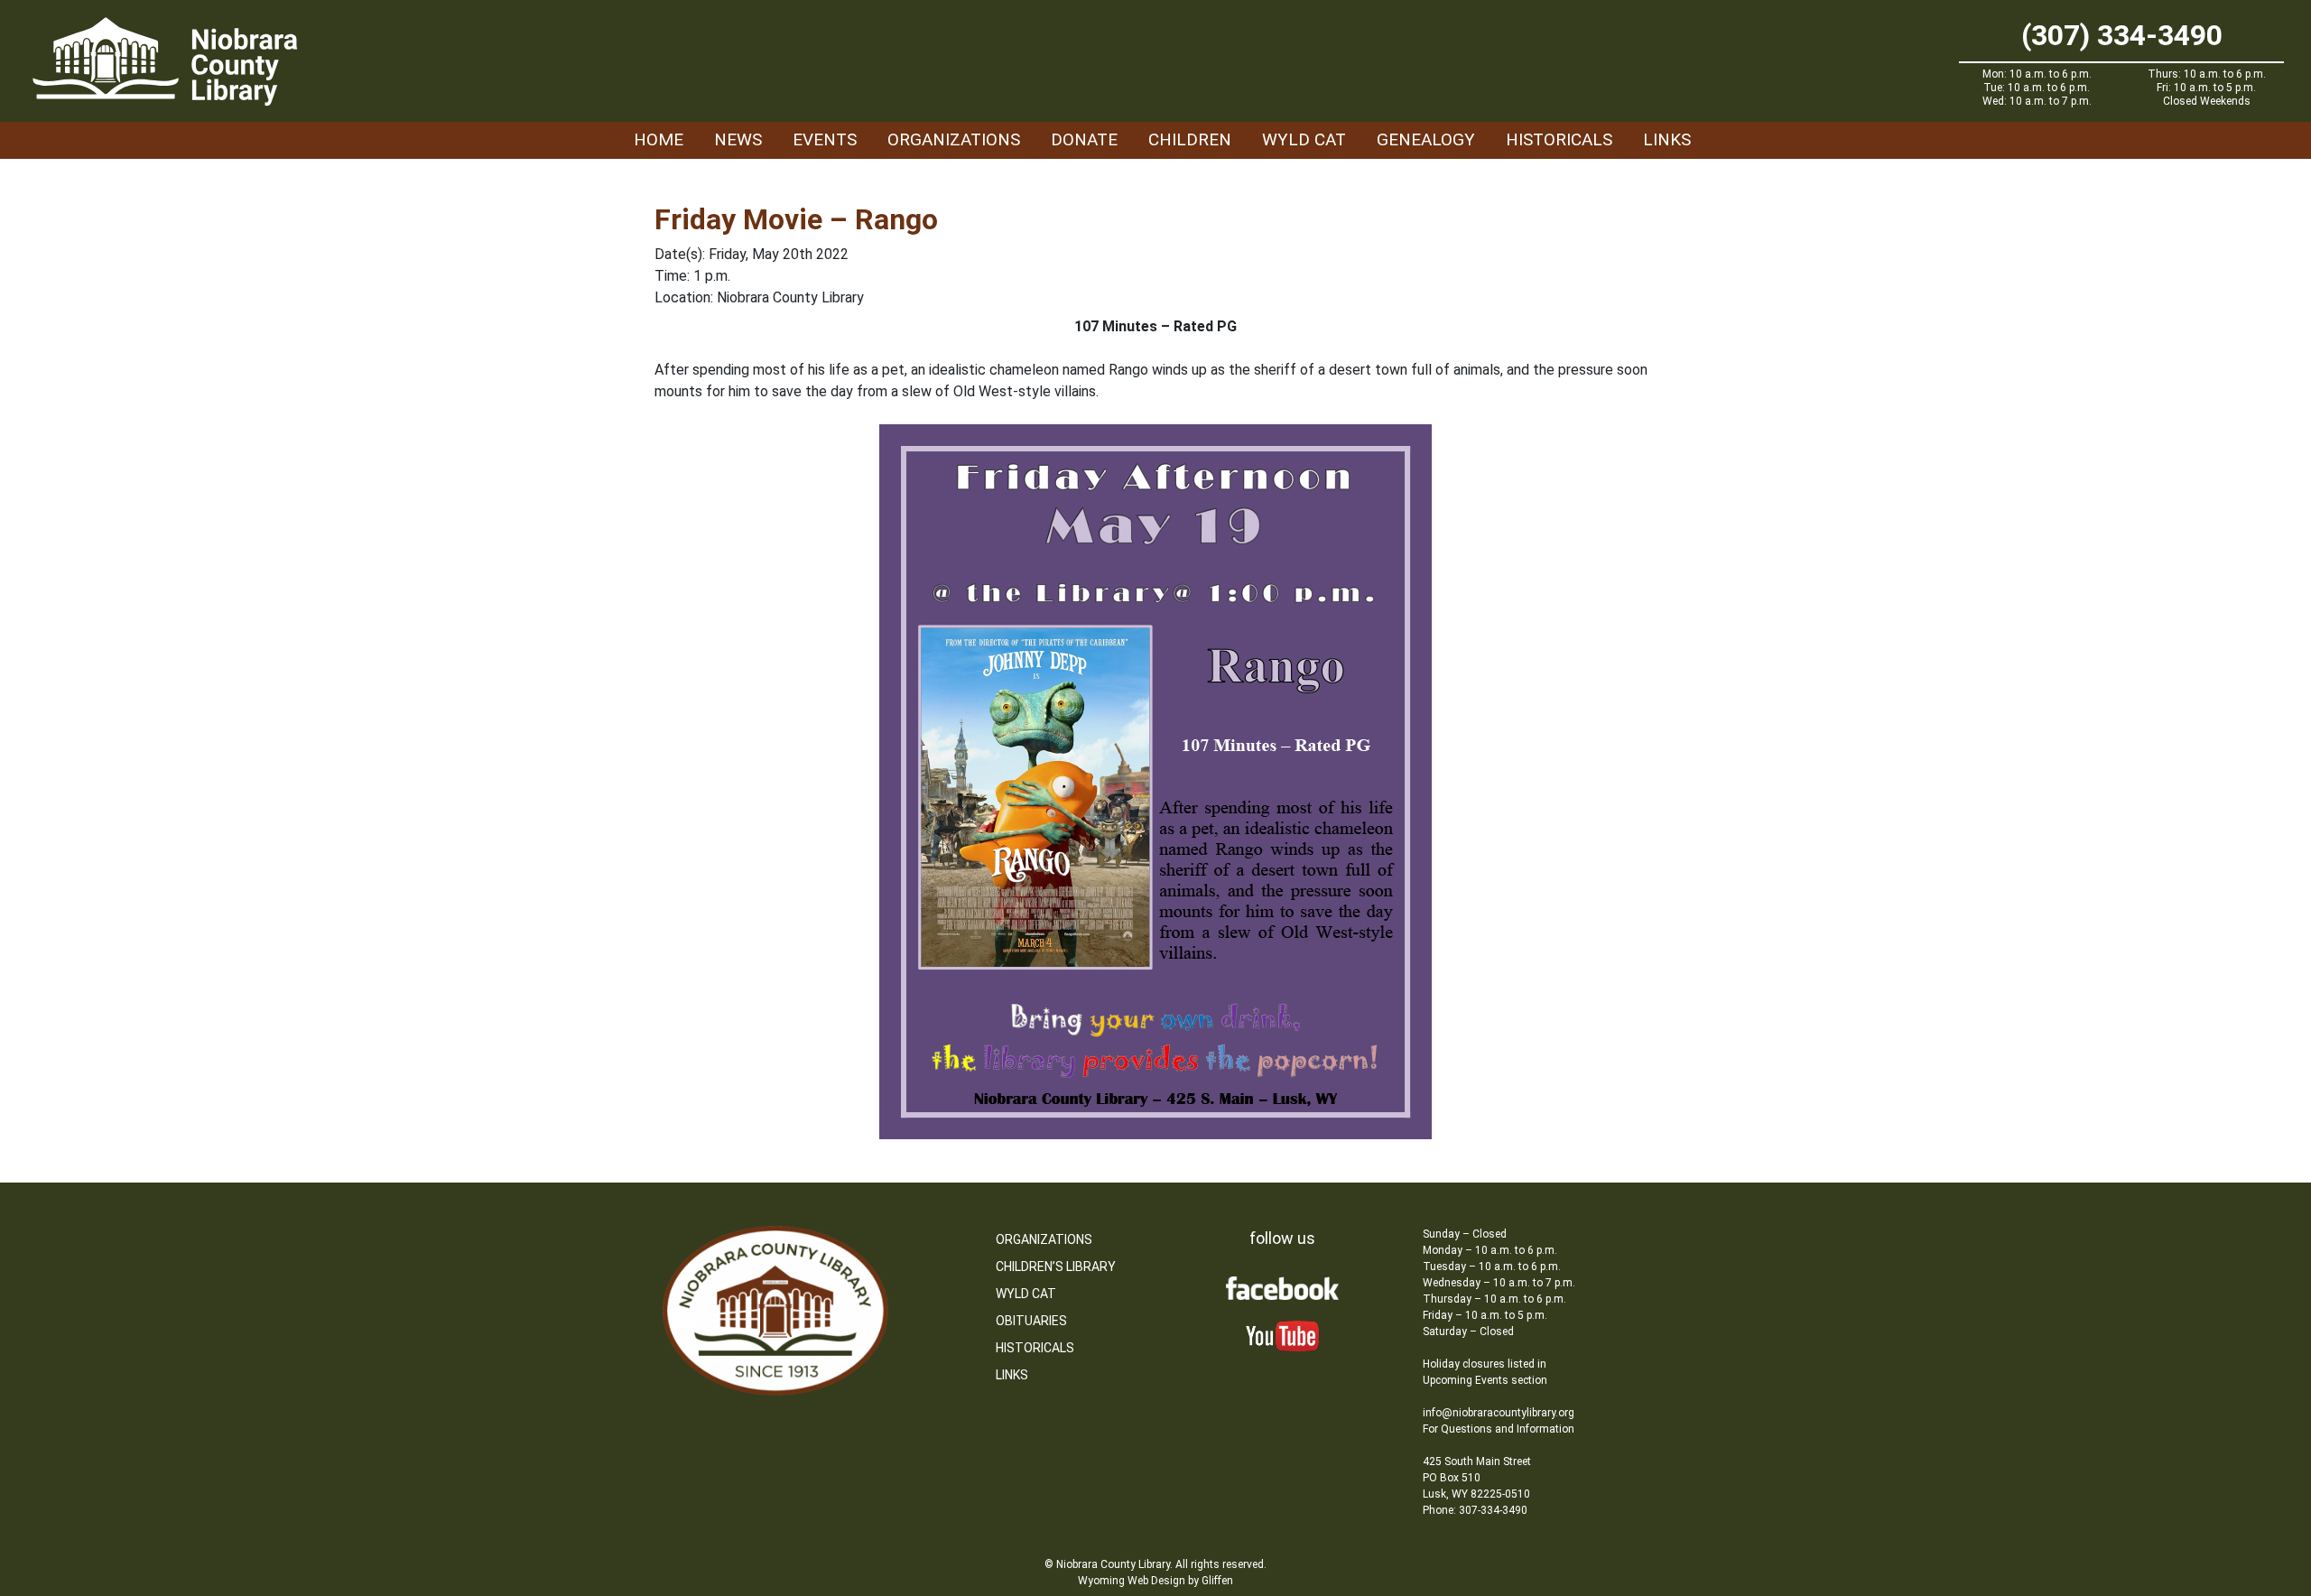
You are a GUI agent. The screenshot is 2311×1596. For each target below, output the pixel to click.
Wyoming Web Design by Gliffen (1155, 1581)
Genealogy (1426, 139)
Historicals (1559, 139)
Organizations (954, 139)
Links (1667, 139)
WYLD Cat (1304, 139)
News (738, 139)
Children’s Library (1056, 1267)
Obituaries (1031, 1321)
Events (825, 139)
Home (659, 139)
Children (1190, 139)
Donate (1084, 139)
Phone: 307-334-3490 (1475, 1510)
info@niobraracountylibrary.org (1499, 1413)
